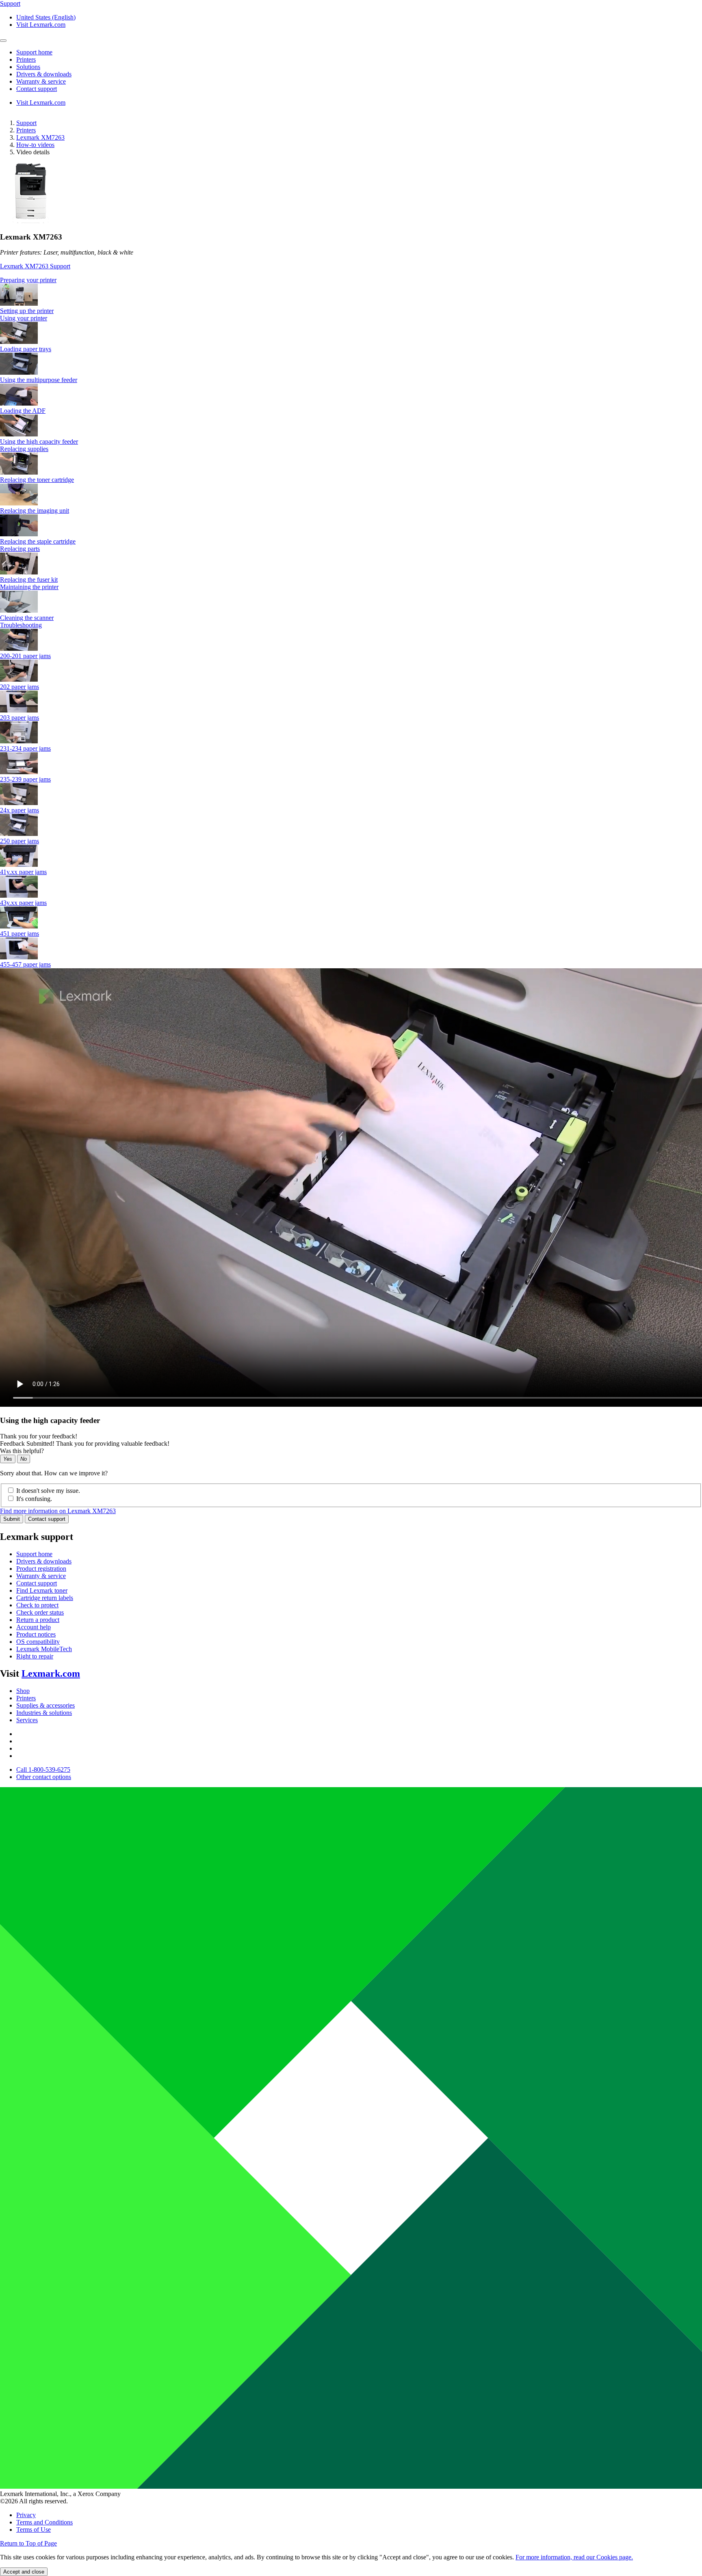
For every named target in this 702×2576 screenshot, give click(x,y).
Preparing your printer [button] (28, 280)
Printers (26, 130)
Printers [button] (26, 59)
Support (26, 123)
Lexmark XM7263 (40, 137)
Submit (12, 1519)
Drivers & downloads (44, 1561)
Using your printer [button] (24, 318)
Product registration (41, 1569)
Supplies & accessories (45, 1705)
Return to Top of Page (28, 2543)
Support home (34, 1554)
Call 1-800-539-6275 (43, 1770)
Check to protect (37, 1605)
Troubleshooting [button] (21, 625)
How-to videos (35, 145)
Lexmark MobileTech (44, 1649)
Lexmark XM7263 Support (35, 266)
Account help (34, 1627)
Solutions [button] (28, 67)
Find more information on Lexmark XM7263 (58, 1511)
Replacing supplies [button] (24, 449)
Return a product (38, 1620)
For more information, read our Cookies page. (574, 2557)
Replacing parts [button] (20, 549)
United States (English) (46, 17)
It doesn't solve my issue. (48, 1491)
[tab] (351, 280)
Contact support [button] (37, 89)
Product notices (36, 1634)
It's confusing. (34, 1499)
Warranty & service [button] (41, 81)
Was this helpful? (22, 1451)
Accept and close (24, 2572)
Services (27, 1720)
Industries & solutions (44, 1713)
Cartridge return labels (45, 1598)
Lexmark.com (51, 1673)
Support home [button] (34, 52)
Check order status (40, 1612)
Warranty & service (41, 1576)
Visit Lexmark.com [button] (41, 25)
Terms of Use (34, 2530)
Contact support (47, 1519)
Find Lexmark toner (42, 1590)
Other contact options (44, 1777)
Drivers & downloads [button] (44, 74)
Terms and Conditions (44, 2522)
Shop (23, 1691)
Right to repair (35, 1656)
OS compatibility (38, 1642)
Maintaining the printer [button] (29, 587)
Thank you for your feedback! (39, 1436)
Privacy (26, 2515)
